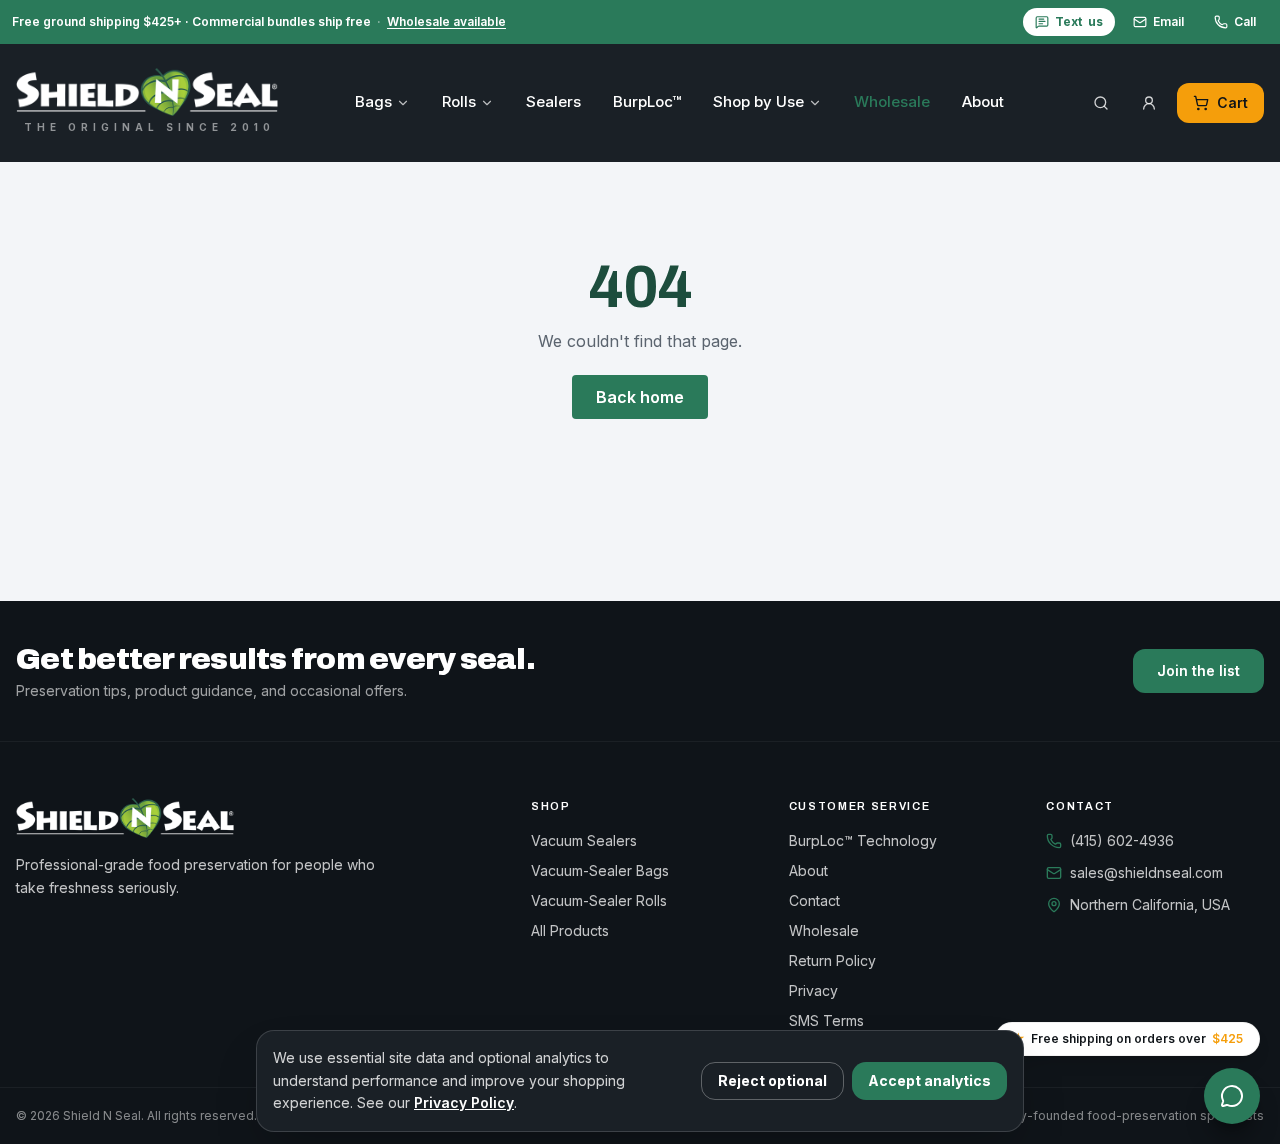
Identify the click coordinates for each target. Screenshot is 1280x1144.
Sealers (553, 101)
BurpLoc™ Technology (863, 840)
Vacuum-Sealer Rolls (599, 900)
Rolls (459, 101)
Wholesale (892, 101)
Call (1245, 21)
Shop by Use (758, 101)
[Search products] (1101, 103)
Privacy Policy (464, 1102)
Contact (814, 900)
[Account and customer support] (1149, 103)
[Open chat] (1232, 1096)
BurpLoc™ (647, 101)
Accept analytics (929, 1080)
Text (1079, 21)
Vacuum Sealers (584, 840)
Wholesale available (446, 21)
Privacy (813, 990)
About (983, 101)
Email (1168, 21)
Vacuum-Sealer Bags (600, 870)
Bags (373, 101)
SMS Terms (826, 1020)
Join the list (1198, 670)
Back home (640, 397)
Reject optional (772, 1080)
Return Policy (832, 960)
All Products (570, 930)
